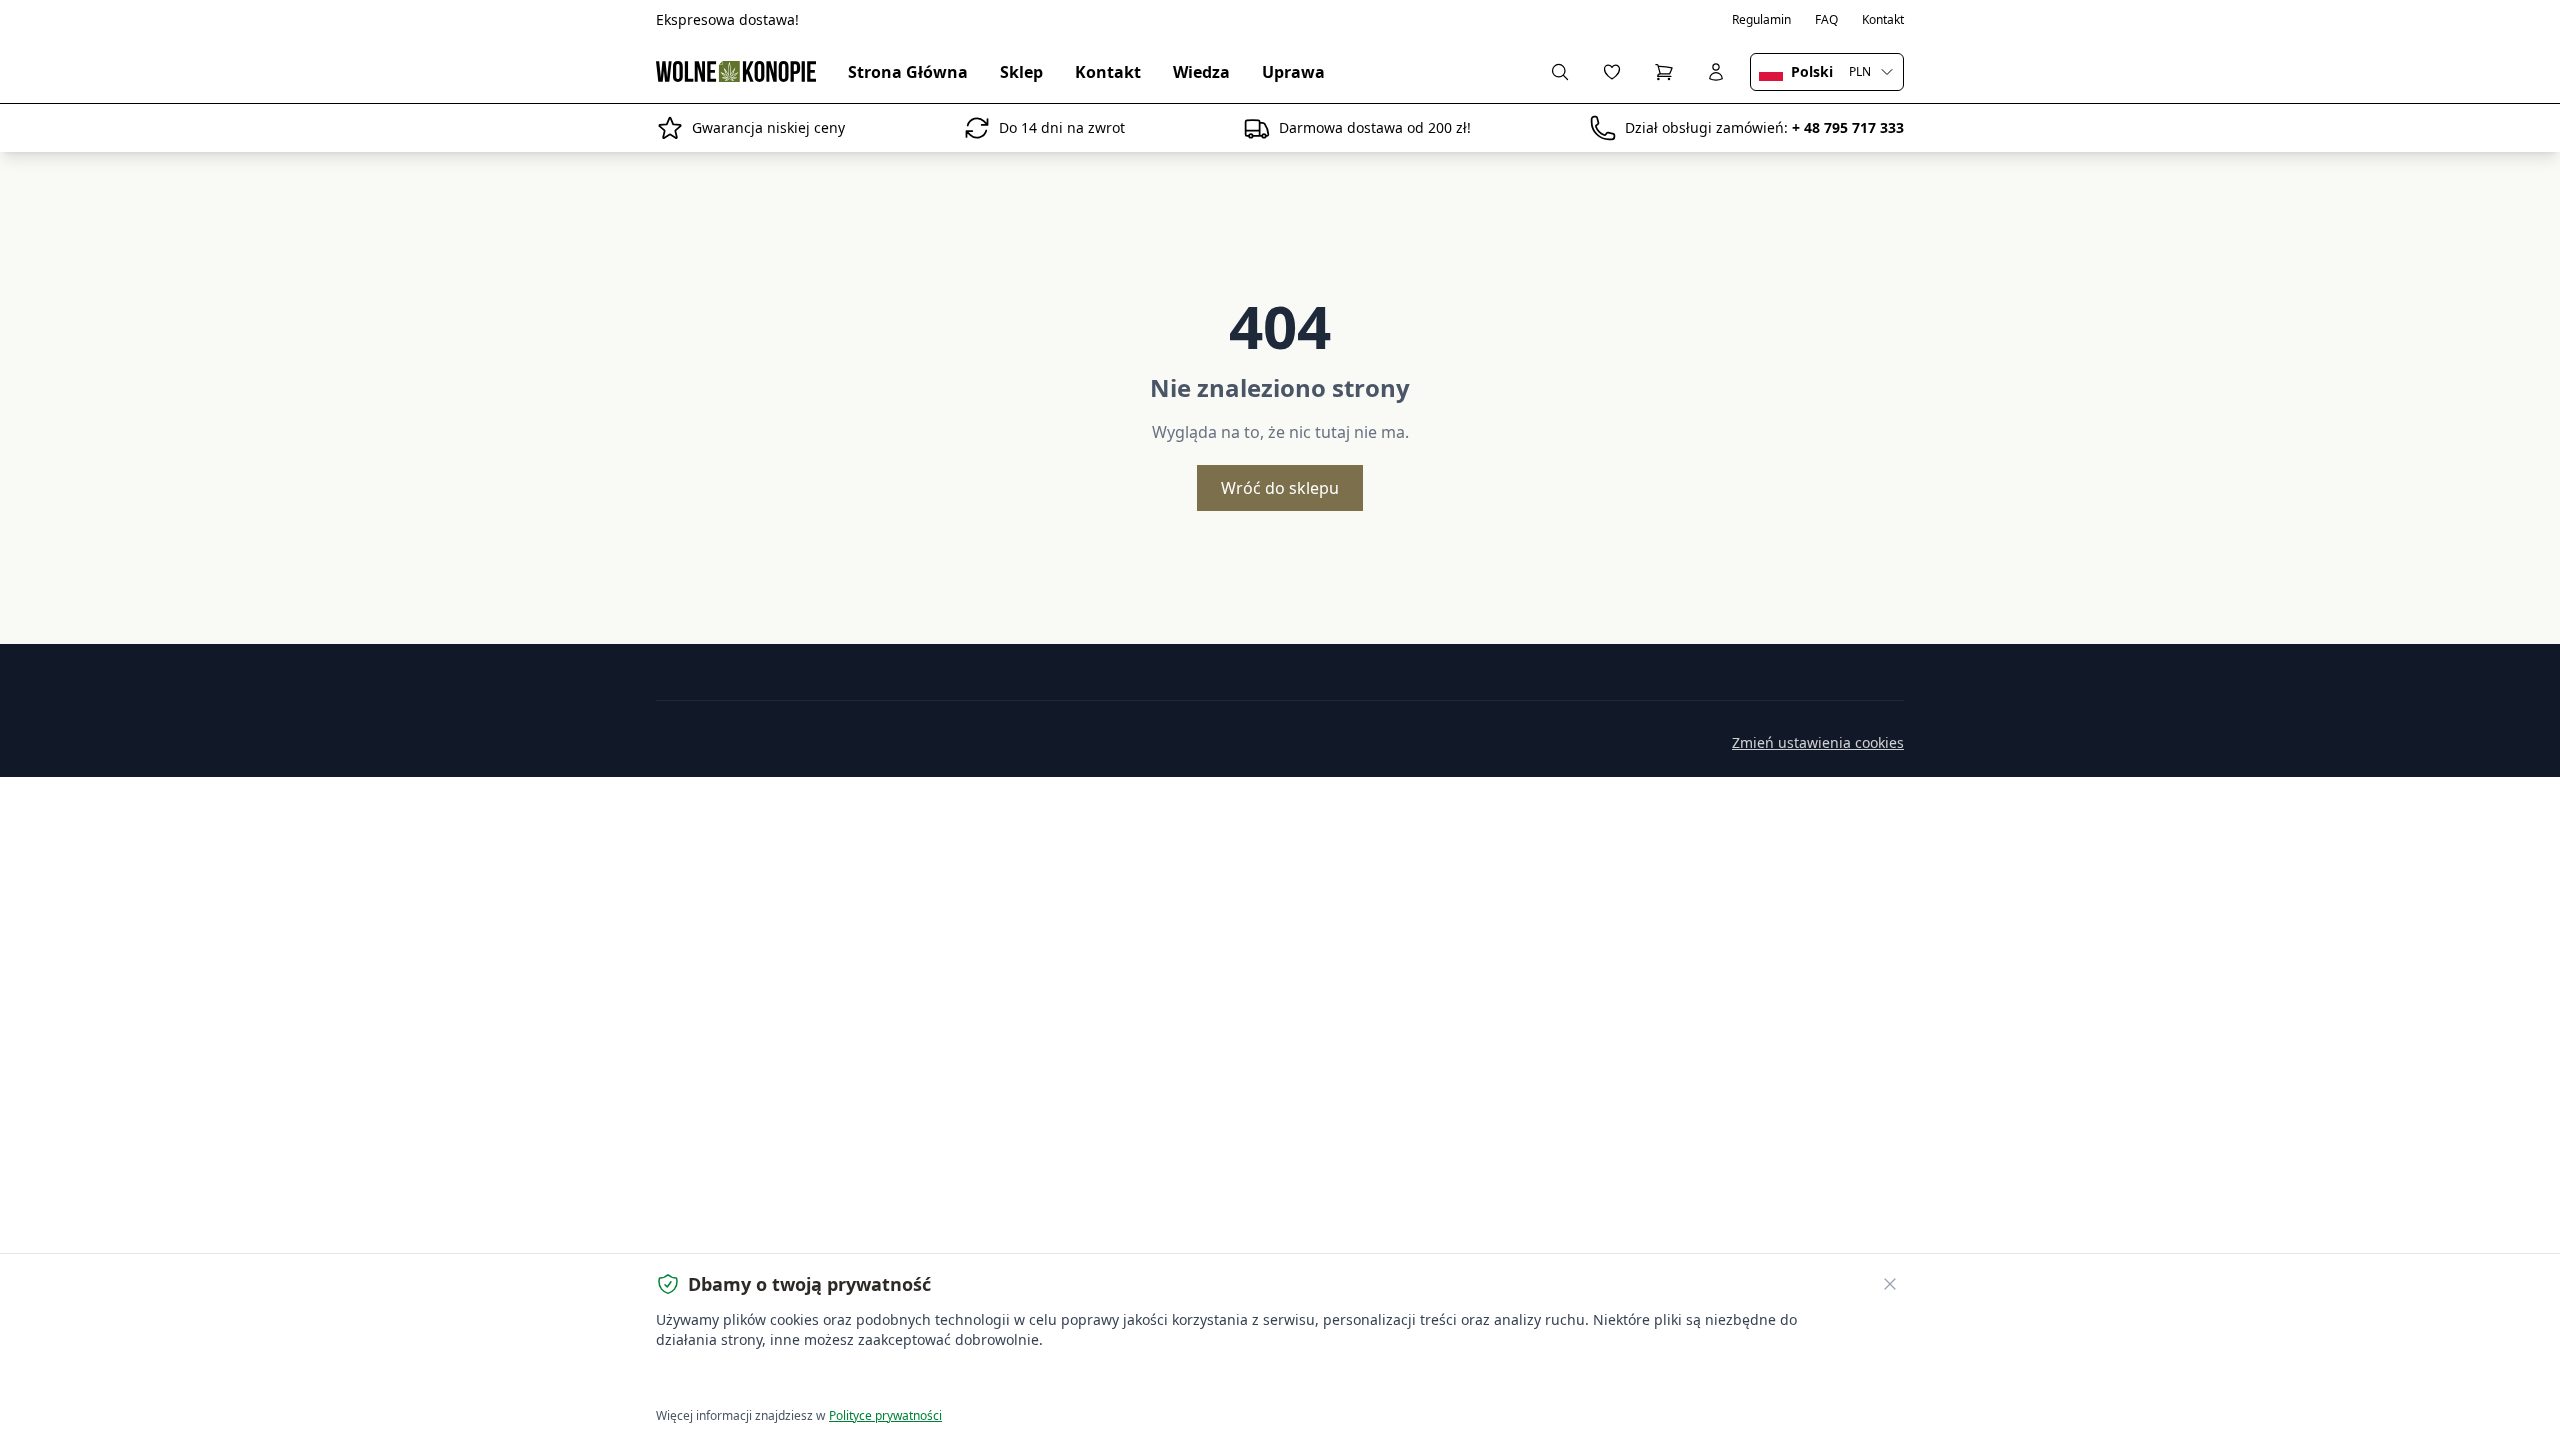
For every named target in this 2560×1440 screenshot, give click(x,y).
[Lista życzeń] (1612, 72)
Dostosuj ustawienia (884, 1380)
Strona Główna (908, 72)
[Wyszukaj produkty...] (1560, 72)
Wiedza (1201, 72)
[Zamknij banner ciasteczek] (1890, 1284)
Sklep (1021, 72)
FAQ (1826, 20)
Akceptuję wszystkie (729, 1380)
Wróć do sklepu (1280, 488)
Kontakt (1883, 20)
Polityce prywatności (885, 1415)
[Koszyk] (1664, 72)
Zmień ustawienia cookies (1818, 742)
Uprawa (1293, 72)
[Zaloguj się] (1716, 72)
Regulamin (1761, 20)
